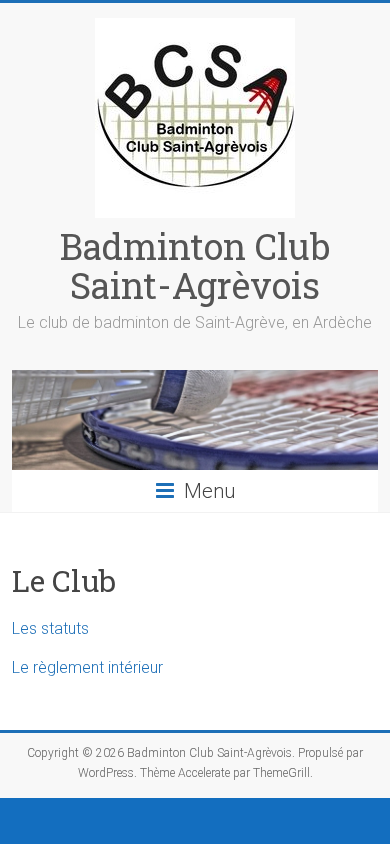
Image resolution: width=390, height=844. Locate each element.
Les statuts (50, 628)
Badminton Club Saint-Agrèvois (195, 265)
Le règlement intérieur (87, 667)
